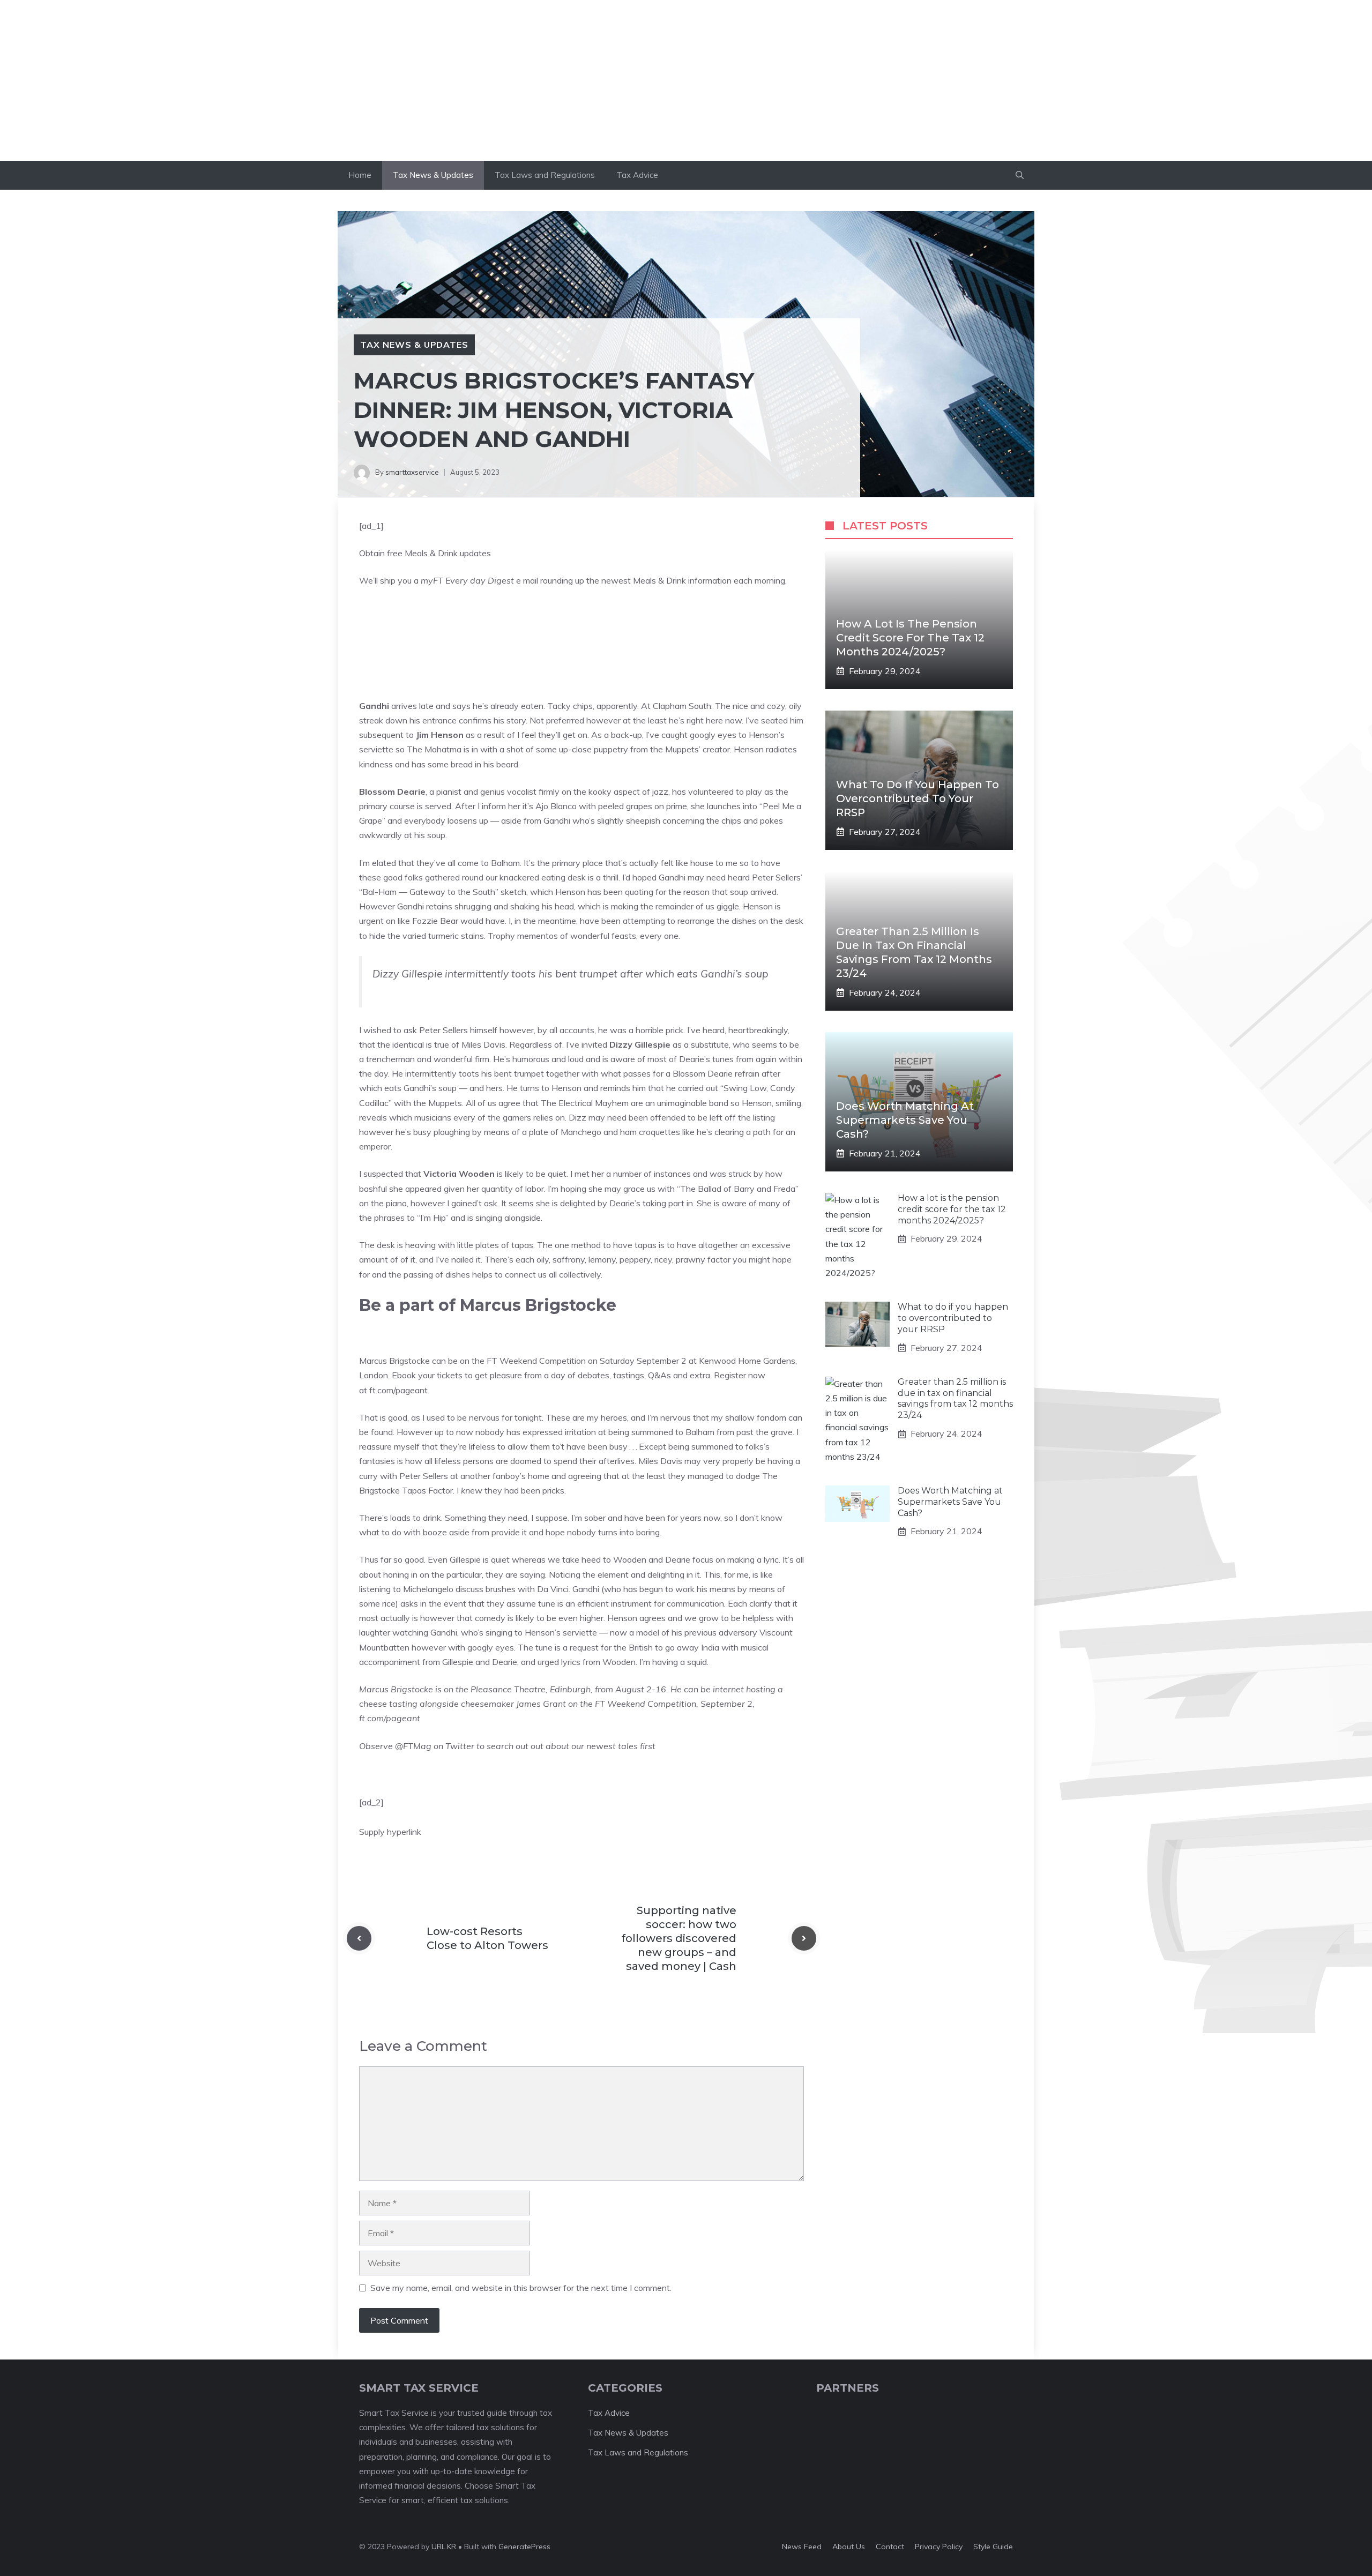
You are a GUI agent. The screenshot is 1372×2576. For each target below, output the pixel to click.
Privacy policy (939, 2547)
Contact (890, 2547)
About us (849, 2547)
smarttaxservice (412, 472)
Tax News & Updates (433, 175)
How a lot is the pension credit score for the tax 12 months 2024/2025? (910, 638)
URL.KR (444, 2547)
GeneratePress (524, 2547)
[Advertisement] (686, 80)
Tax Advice (637, 175)
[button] (1020, 175)
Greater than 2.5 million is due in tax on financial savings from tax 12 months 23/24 (955, 1398)
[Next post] (804, 1938)
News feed (802, 2547)
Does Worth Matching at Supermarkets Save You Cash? (905, 1120)
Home (360, 175)
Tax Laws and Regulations (545, 175)
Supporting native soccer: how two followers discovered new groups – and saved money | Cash (679, 1938)
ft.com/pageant (398, 1390)
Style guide (993, 2547)
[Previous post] (359, 1938)
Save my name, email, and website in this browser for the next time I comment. (521, 2288)
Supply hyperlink (390, 1832)
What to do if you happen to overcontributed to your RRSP (918, 798)
